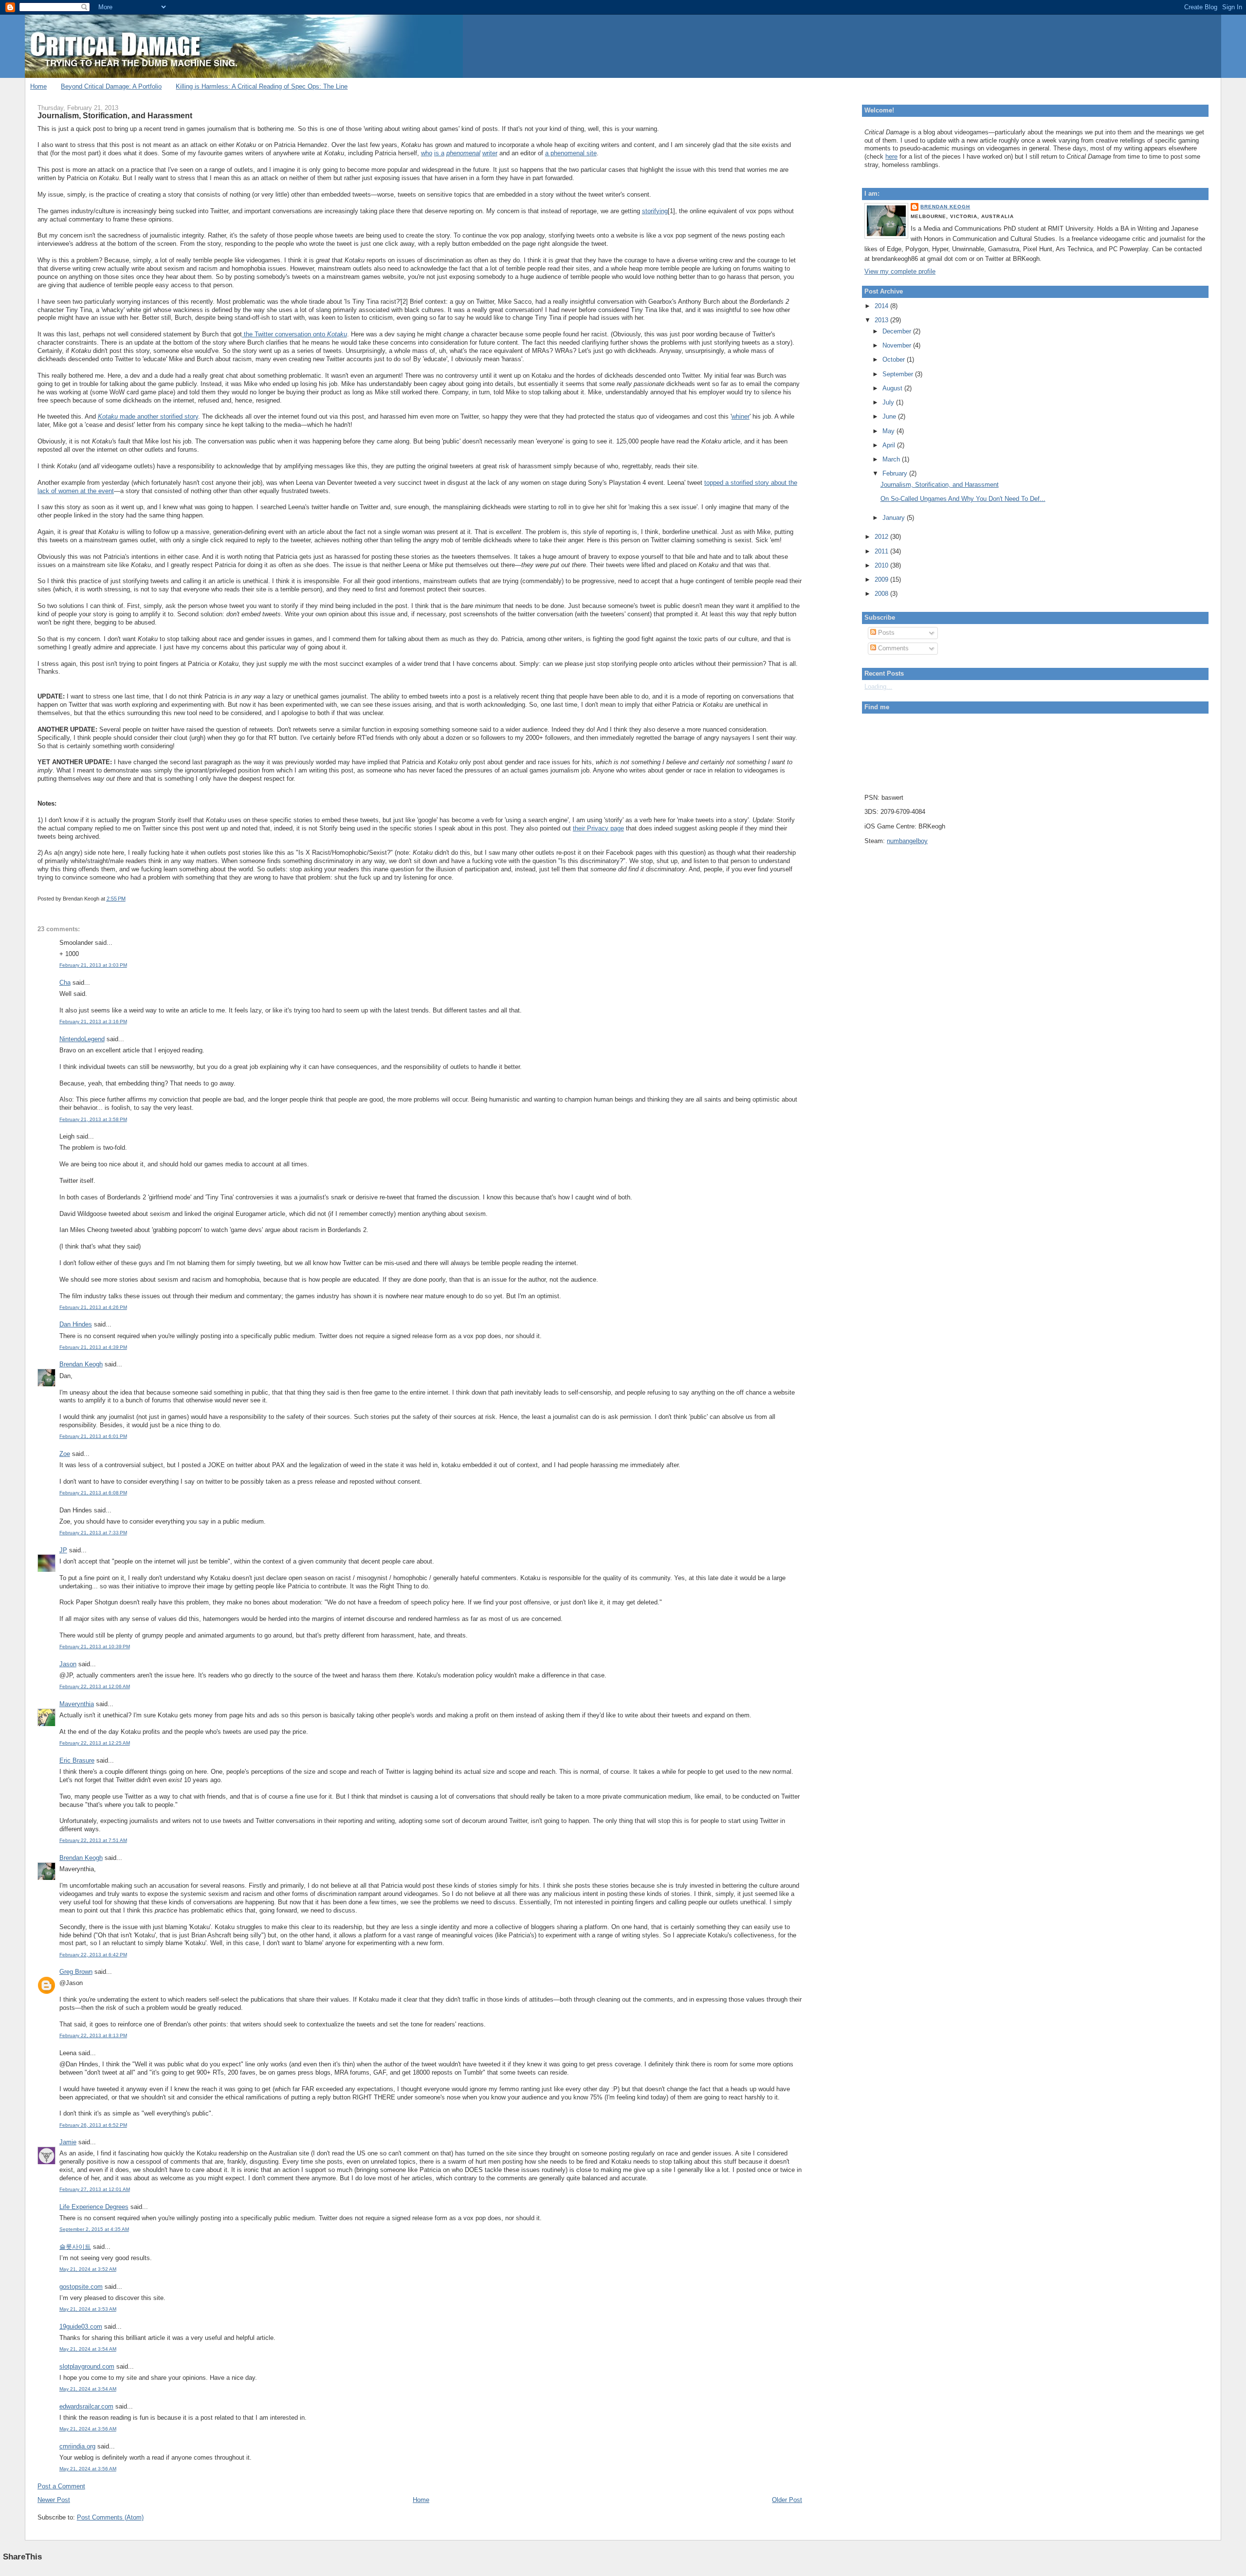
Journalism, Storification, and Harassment (115, 115)
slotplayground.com (87, 2366)
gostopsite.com (81, 2287)
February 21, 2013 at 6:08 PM (93, 1493)
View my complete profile (900, 271)
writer (490, 153)
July (889, 402)
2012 (882, 537)
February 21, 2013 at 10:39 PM (95, 1647)
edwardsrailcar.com (86, 2406)
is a (439, 153)
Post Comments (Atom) (110, 2517)
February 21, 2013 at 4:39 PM (93, 1347)
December (898, 331)
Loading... (878, 687)
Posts (885, 633)
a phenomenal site (571, 153)
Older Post (787, 2500)
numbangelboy (907, 841)
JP (63, 1550)
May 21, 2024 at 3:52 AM (88, 2269)
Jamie (68, 2142)
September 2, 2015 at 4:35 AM (94, 2229)
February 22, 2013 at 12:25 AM (95, 1743)
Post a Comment (61, 2486)
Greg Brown (76, 1972)
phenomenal (463, 153)
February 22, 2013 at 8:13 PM (93, 2035)
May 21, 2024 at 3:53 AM (88, 2309)
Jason (68, 1664)
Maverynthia (77, 1704)
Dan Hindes (76, 1324)
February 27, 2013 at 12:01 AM (95, 2189)
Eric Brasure (77, 1760)
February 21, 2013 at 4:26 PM (93, 1307)
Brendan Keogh (81, 1364)
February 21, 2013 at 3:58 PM (93, 1119)
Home (38, 86)
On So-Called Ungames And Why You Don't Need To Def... (963, 499)
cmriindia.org (77, 2446)
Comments (892, 648)
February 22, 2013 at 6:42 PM (93, 1955)
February (896, 473)
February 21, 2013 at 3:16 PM (93, 1021)
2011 (882, 551)
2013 (882, 320)
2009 (882, 580)
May (889, 431)
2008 (882, 594)
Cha (65, 983)
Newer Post (54, 2500)
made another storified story (148, 416)
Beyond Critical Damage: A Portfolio (111, 86)
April (890, 445)
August (893, 388)
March (892, 459)
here (891, 156)
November (898, 345)
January (895, 518)
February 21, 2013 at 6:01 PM (93, 1436)
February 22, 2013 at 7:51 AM (93, 1840)
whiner (741, 416)
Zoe (65, 1454)
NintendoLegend (82, 1039)
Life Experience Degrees (94, 2207)
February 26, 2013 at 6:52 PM (93, 2125)
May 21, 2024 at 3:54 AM (88, 2349)
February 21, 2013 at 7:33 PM (93, 1533)
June (890, 416)
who (427, 153)
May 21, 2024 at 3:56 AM (88, 2429)
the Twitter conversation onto (294, 334)
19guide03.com (81, 2327)
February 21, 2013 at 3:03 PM (93, 965)
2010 (882, 565)
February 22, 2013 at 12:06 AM (95, 1686)
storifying (655, 211)
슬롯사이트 (75, 2247)
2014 (882, 306)
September (899, 374)
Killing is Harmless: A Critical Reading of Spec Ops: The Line (262, 86)
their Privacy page (598, 828)
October (895, 359)
